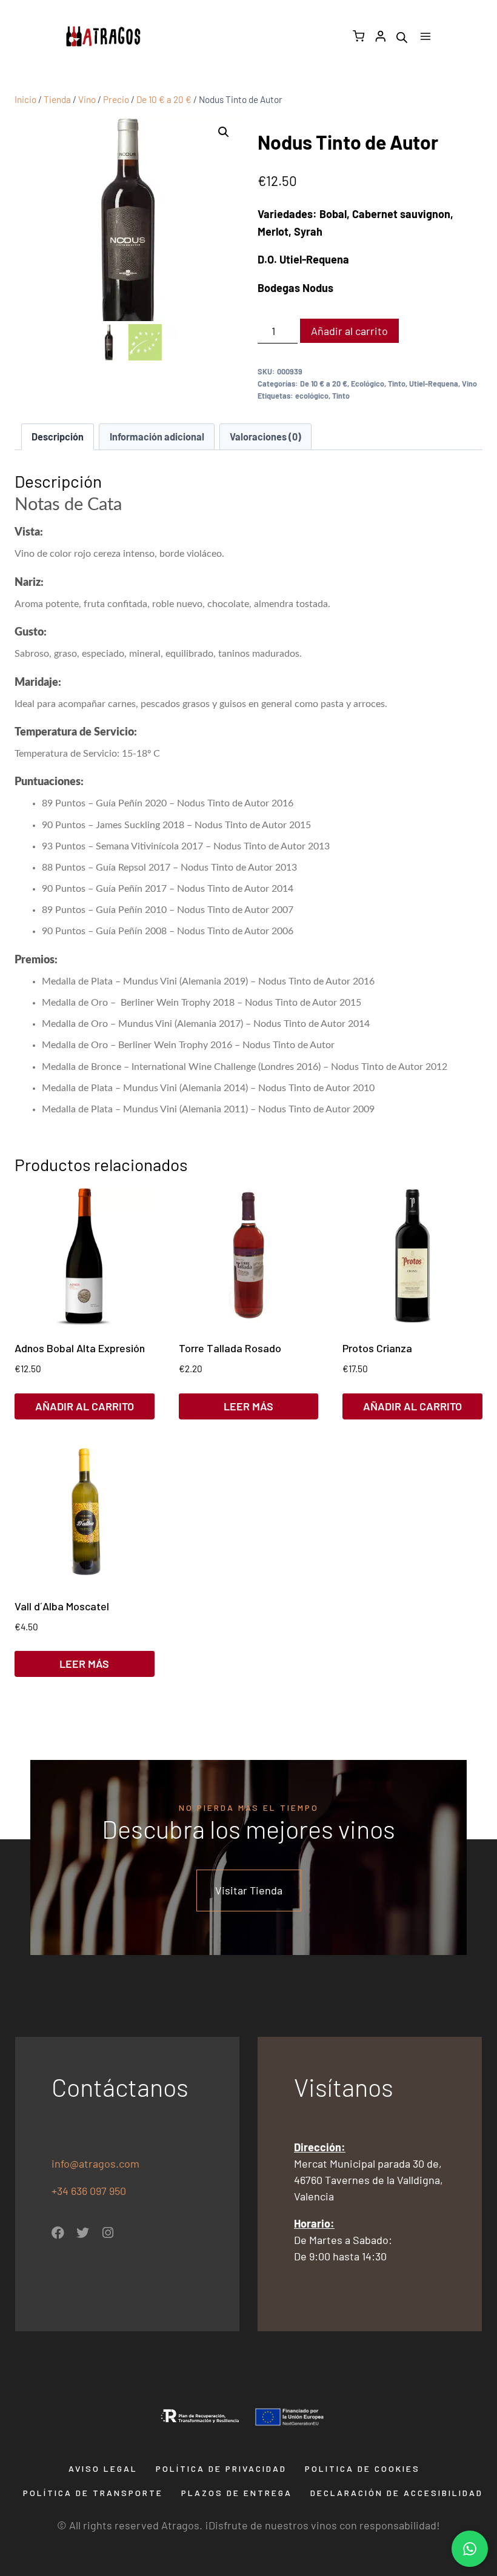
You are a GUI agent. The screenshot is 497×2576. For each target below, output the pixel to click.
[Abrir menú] (425, 36)
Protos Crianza (377, 1348)
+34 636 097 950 (90, 2191)
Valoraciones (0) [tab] (265, 437)
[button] (224, 132)
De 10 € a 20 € (324, 383)
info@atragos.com (95, 2163)
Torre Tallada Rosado (230, 1348)
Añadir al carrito (349, 331)
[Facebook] (58, 2233)
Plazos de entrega (237, 2493)
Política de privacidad (221, 2468)
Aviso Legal (103, 2468)
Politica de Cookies (362, 2468)
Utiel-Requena (434, 383)
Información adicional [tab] (157, 437)
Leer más (248, 1406)
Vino (469, 383)
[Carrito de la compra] (359, 36)
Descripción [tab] (58, 437)
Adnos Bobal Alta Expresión (80, 1348)
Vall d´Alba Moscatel (62, 1606)
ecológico (312, 396)
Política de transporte (93, 2493)
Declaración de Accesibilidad (397, 2493)
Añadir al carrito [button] (85, 1406)
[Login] (381, 36)
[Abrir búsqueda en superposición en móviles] (402, 36)
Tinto (397, 383)
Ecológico (368, 383)
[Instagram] (108, 2233)
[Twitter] (83, 2233)
